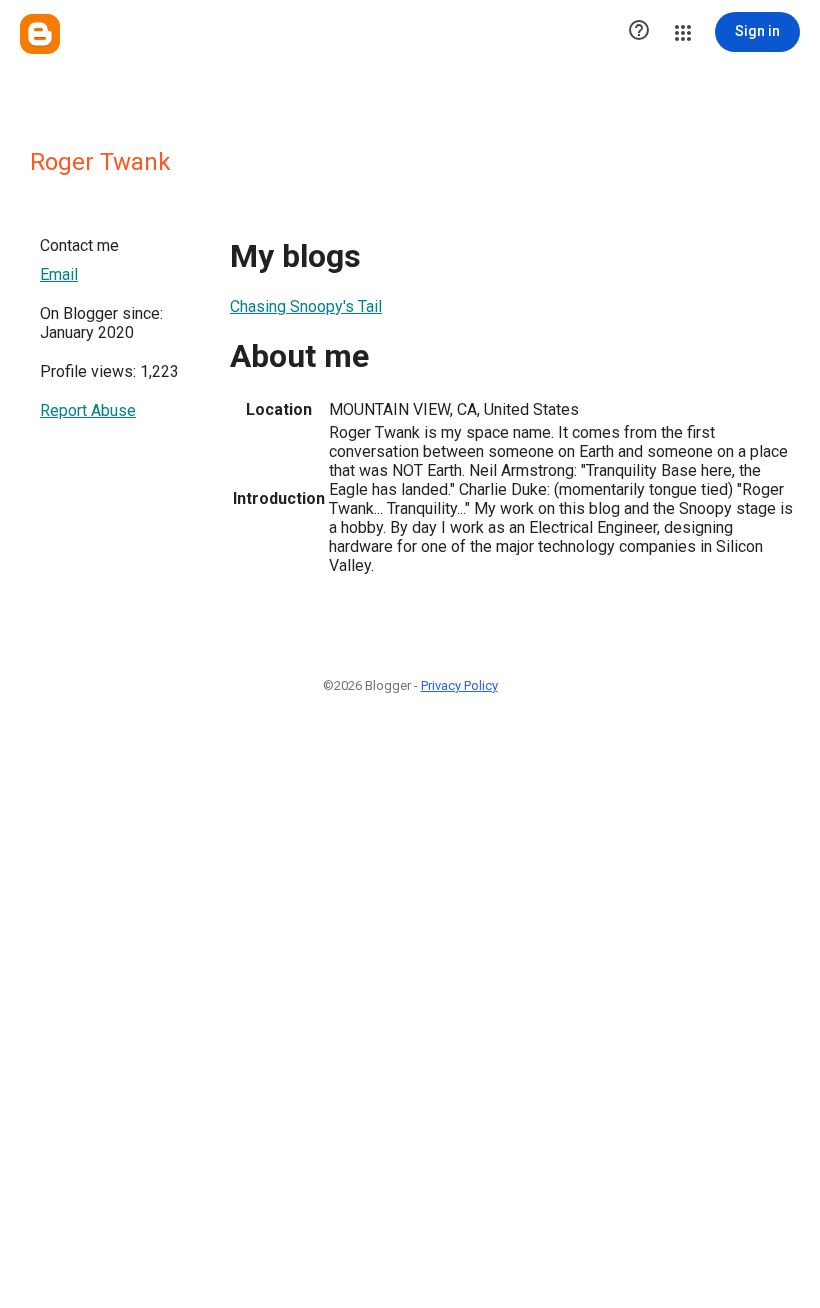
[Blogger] (40, 34)
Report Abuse (88, 410)
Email (59, 274)
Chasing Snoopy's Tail (306, 306)
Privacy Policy (459, 685)
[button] (639, 32)
